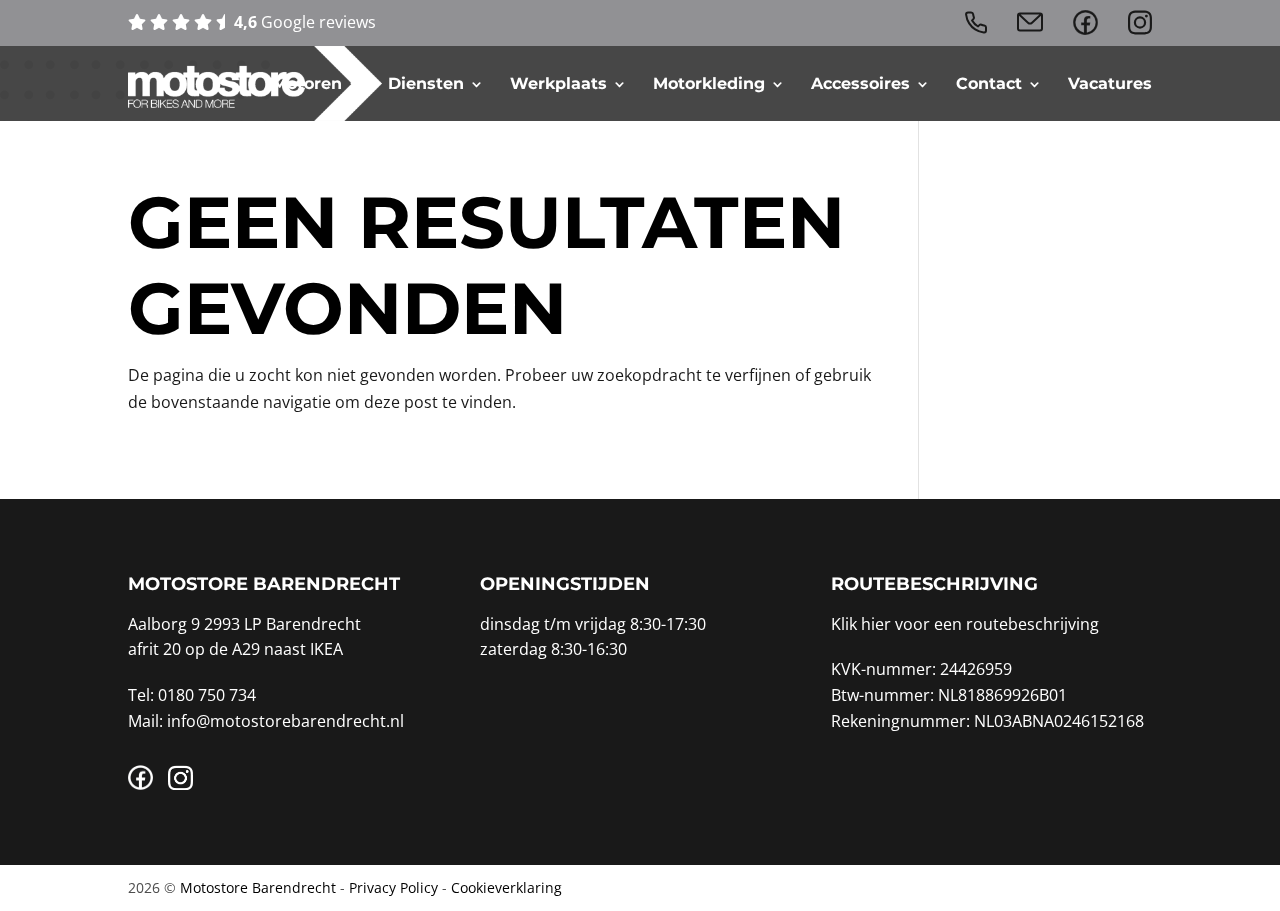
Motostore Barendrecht (258, 887)
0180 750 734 (207, 695)
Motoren (307, 84)
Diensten (426, 84)
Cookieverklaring (506, 887)
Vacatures (1110, 84)
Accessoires (860, 84)
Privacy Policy (393, 887)
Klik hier (861, 624)
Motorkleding (709, 84)
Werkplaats (558, 84)
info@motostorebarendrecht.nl (285, 721)
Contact (989, 84)
